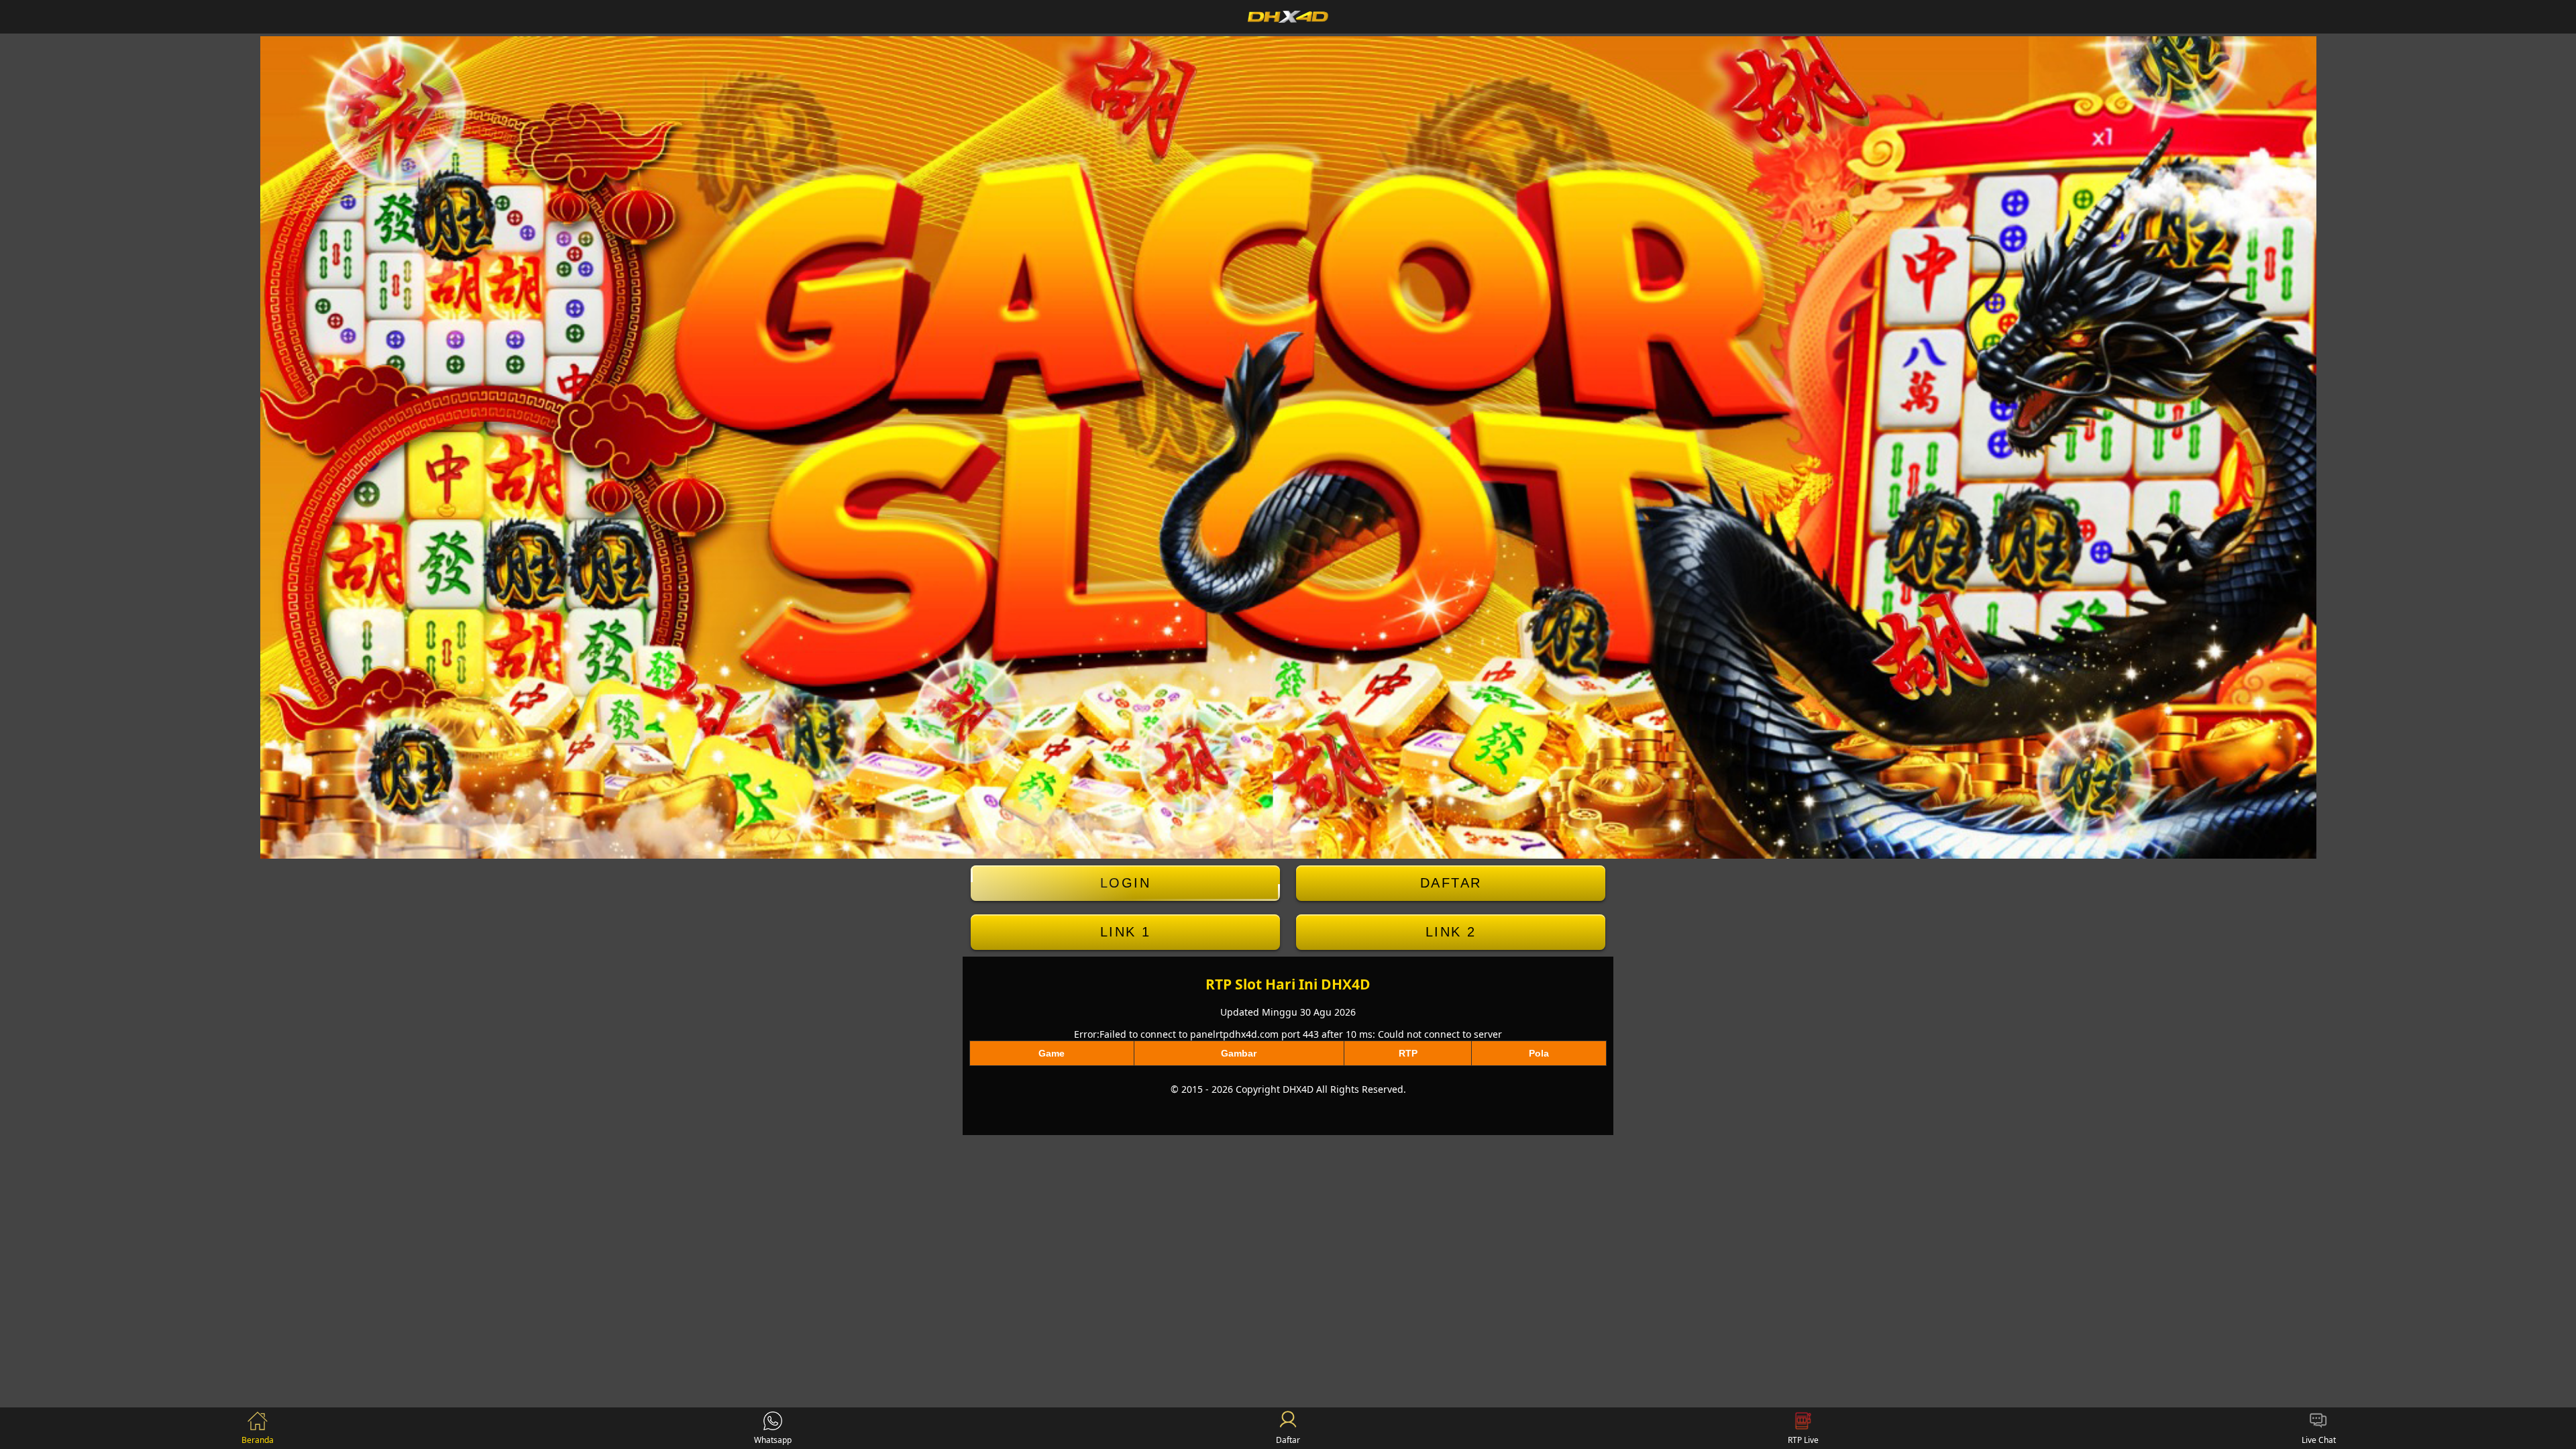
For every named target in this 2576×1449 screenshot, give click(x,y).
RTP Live (1803, 1440)
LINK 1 (1126, 932)
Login (1126, 883)
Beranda (258, 1440)
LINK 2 (1451, 932)
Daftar (1288, 1440)
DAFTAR (1451, 883)
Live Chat (2319, 1440)
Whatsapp (773, 1440)
